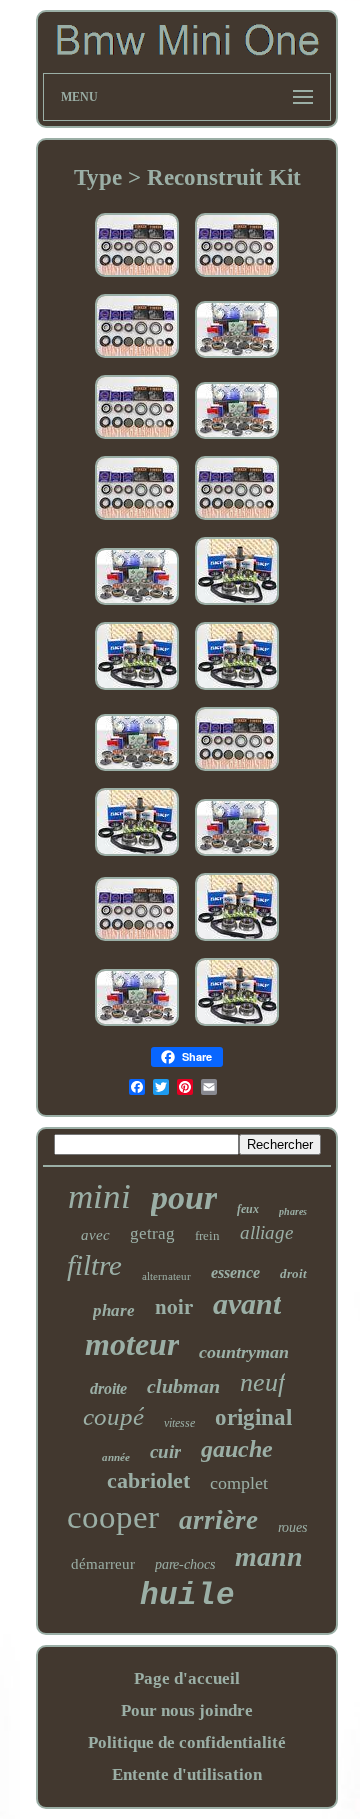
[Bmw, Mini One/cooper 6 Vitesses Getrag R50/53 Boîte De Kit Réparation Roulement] (237, 771)
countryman (244, 1352)
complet (239, 1483)
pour (184, 1197)
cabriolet (148, 1480)
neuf (262, 1382)
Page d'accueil (187, 1678)
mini (99, 1196)
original (253, 1417)
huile (187, 1595)
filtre (94, 1265)
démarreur (103, 1564)
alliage (266, 1232)
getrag (152, 1233)
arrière (218, 1520)
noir (174, 1306)
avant (247, 1303)
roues (292, 1527)
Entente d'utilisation (187, 1774)
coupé (113, 1416)
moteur (132, 1344)
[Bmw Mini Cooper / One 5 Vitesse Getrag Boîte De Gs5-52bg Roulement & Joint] (237, 358)
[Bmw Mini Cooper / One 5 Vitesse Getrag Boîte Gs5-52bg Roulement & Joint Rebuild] (137, 771)
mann (269, 1556)
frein (207, 1235)
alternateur (166, 1276)
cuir (165, 1451)
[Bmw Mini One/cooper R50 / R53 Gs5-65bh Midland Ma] (237, 941)
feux (248, 1209)
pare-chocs (185, 1564)
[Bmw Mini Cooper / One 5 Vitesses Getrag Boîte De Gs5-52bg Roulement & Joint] (237, 856)
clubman (183, 1386)
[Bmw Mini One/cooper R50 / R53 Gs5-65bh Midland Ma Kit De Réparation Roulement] (137, 856)
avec (95, 1235)
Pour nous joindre (187, 1710)
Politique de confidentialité (187, 1742)
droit (293, 1273)
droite (108, 1388)
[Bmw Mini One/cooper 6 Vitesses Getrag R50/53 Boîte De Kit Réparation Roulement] (137, 941)
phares (293, 1211)
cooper (113, 1517)
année (116, 1457)
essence (235, 1272)
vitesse (179, 1423)
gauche (237, 1449)
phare (114, 1310)
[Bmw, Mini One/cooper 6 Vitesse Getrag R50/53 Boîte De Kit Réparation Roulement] (137, 277)
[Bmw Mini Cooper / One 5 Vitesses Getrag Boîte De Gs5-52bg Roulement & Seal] (137, 1026)
